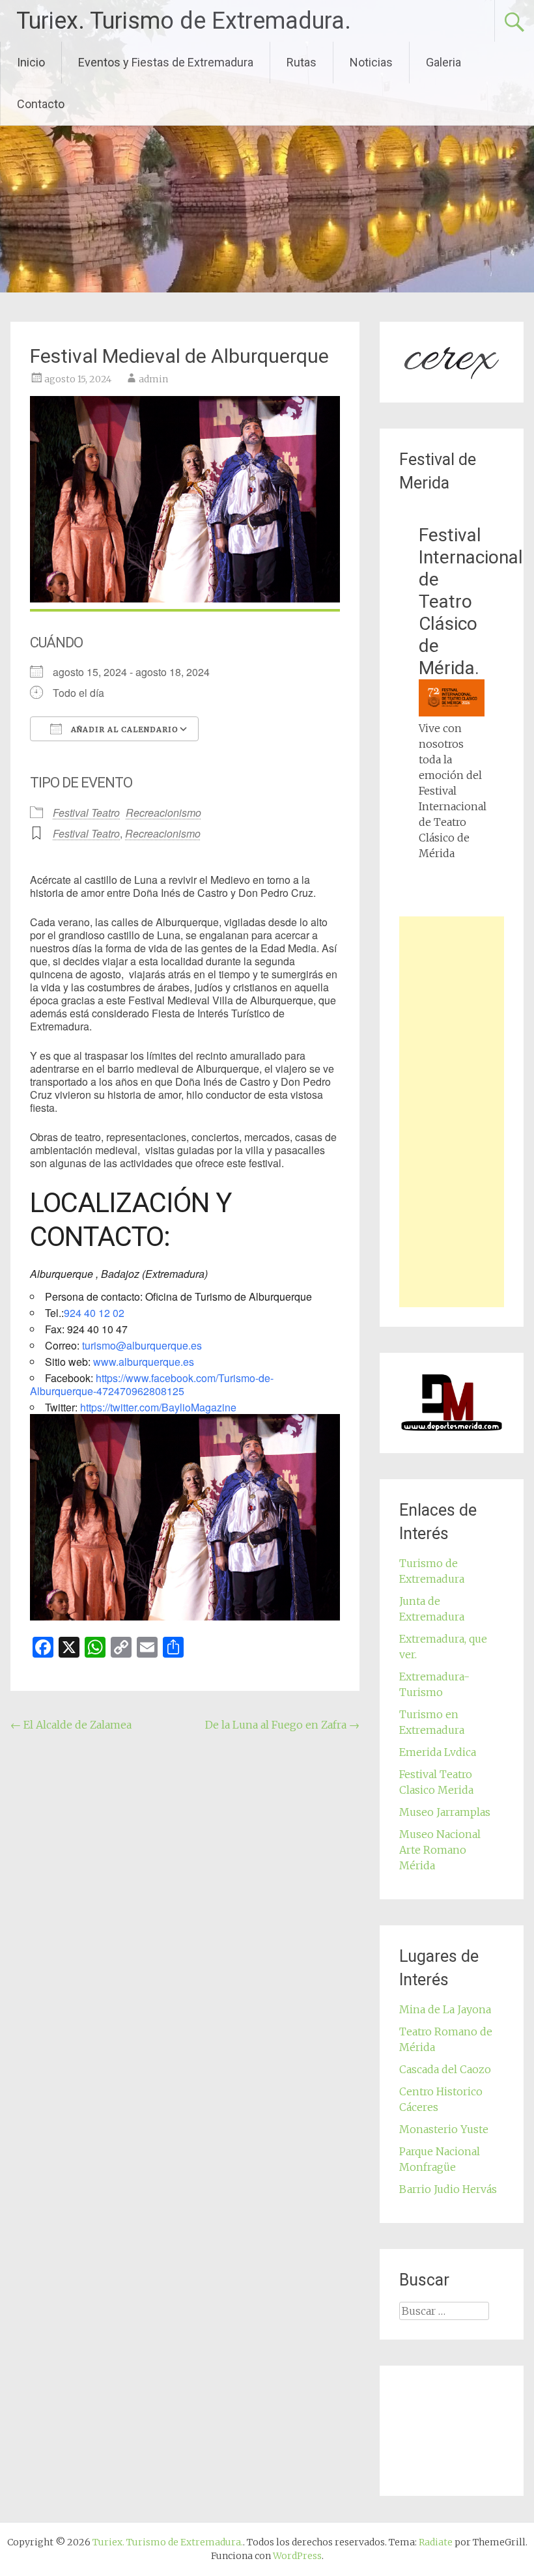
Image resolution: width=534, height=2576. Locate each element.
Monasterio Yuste (444, 2129)
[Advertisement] (451, 1112)
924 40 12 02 (94, 1313)
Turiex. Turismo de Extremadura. (184, 21)
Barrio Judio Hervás (448, 2189)
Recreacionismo (163, 813)
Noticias (371, 62)
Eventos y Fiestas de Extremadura (166, 62)
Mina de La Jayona (445, 2009)
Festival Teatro (86, 813)
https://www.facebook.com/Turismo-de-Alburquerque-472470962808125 (152, 1384)
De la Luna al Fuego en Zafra (282, 1725)
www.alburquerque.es (144, 1362)
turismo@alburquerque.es (142, 1345)
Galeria (443, 62)
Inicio (31, 62)
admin (153, 379)
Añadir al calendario (123, 729)
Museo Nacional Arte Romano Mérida (440, 1850)
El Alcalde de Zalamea (71, 1725)
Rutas (302, 62)
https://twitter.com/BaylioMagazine (158, 1407)
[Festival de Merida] (451, 713)
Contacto (41, 104)
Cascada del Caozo (445, 2069)
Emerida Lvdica (438, 1752)
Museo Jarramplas (445, 1812)
